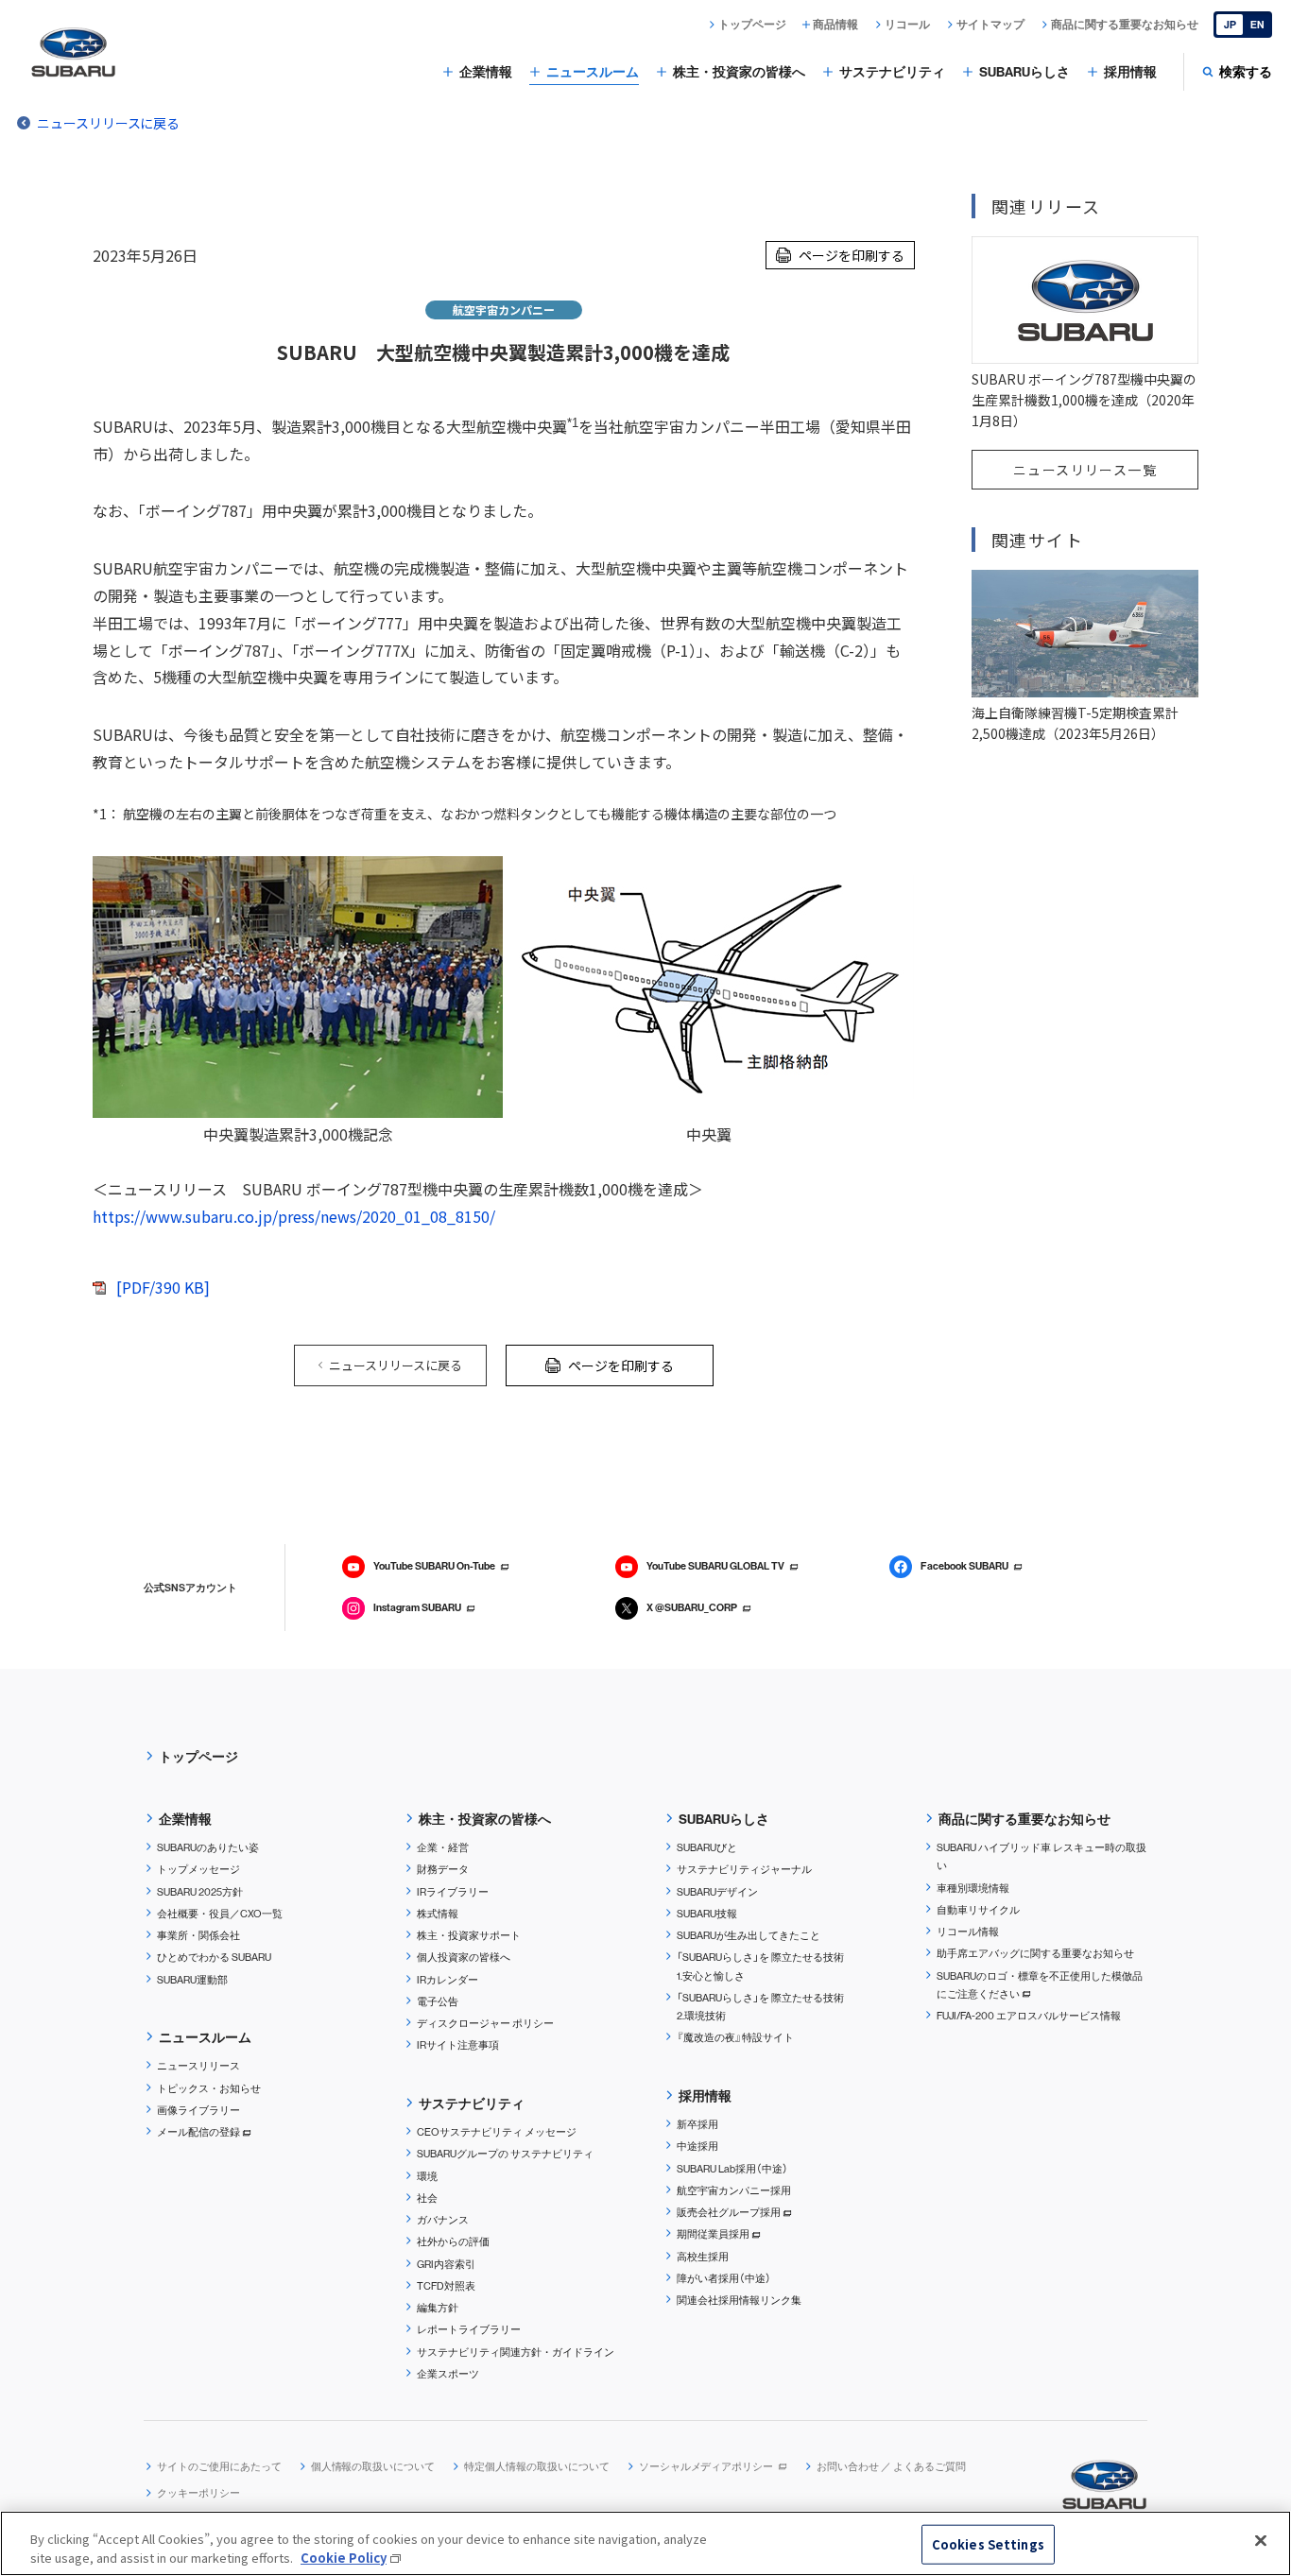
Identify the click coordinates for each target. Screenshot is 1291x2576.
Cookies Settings (988, 2544)
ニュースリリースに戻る (108, 123)
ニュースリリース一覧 (1085, 470)
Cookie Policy (344, 2557)
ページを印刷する (852, 255)
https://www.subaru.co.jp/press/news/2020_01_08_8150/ (294, 1216)
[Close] (1261, 2541)
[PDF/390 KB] (163, 1287)
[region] (645, 2543)
